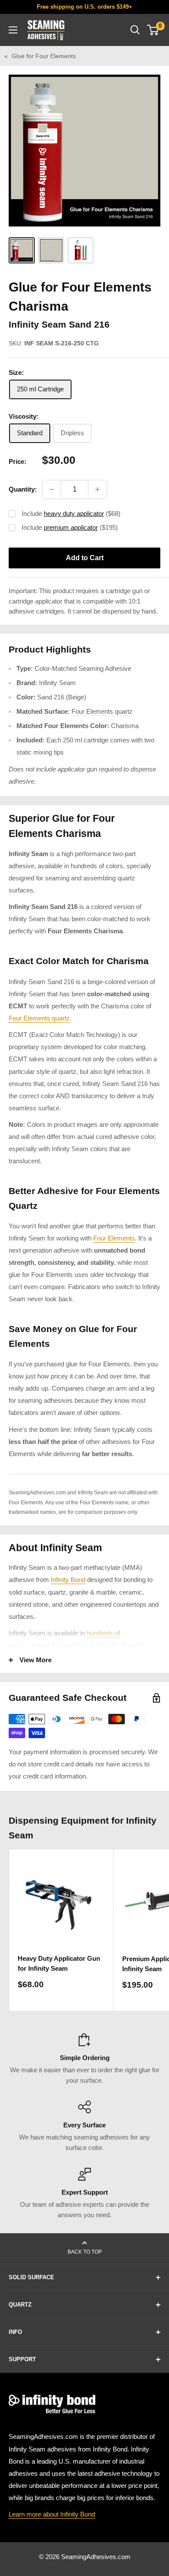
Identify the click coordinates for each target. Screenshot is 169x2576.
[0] (153, 30)
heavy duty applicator (74, 514)
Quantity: (23, 489)
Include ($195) (70, 527)
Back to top (85, 2252)
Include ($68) (71, 514)
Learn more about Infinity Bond (52, 2514)
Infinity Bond (68, 1580)
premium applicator (71, 527)
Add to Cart (85, 558)
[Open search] (135, 30)
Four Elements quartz (102, 711)
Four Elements (114, 1238)
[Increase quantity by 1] (97, 489)
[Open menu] (13, 30)
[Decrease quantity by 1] (52, 489)
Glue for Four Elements (44, 56)
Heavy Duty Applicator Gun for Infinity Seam (59, 1963)
